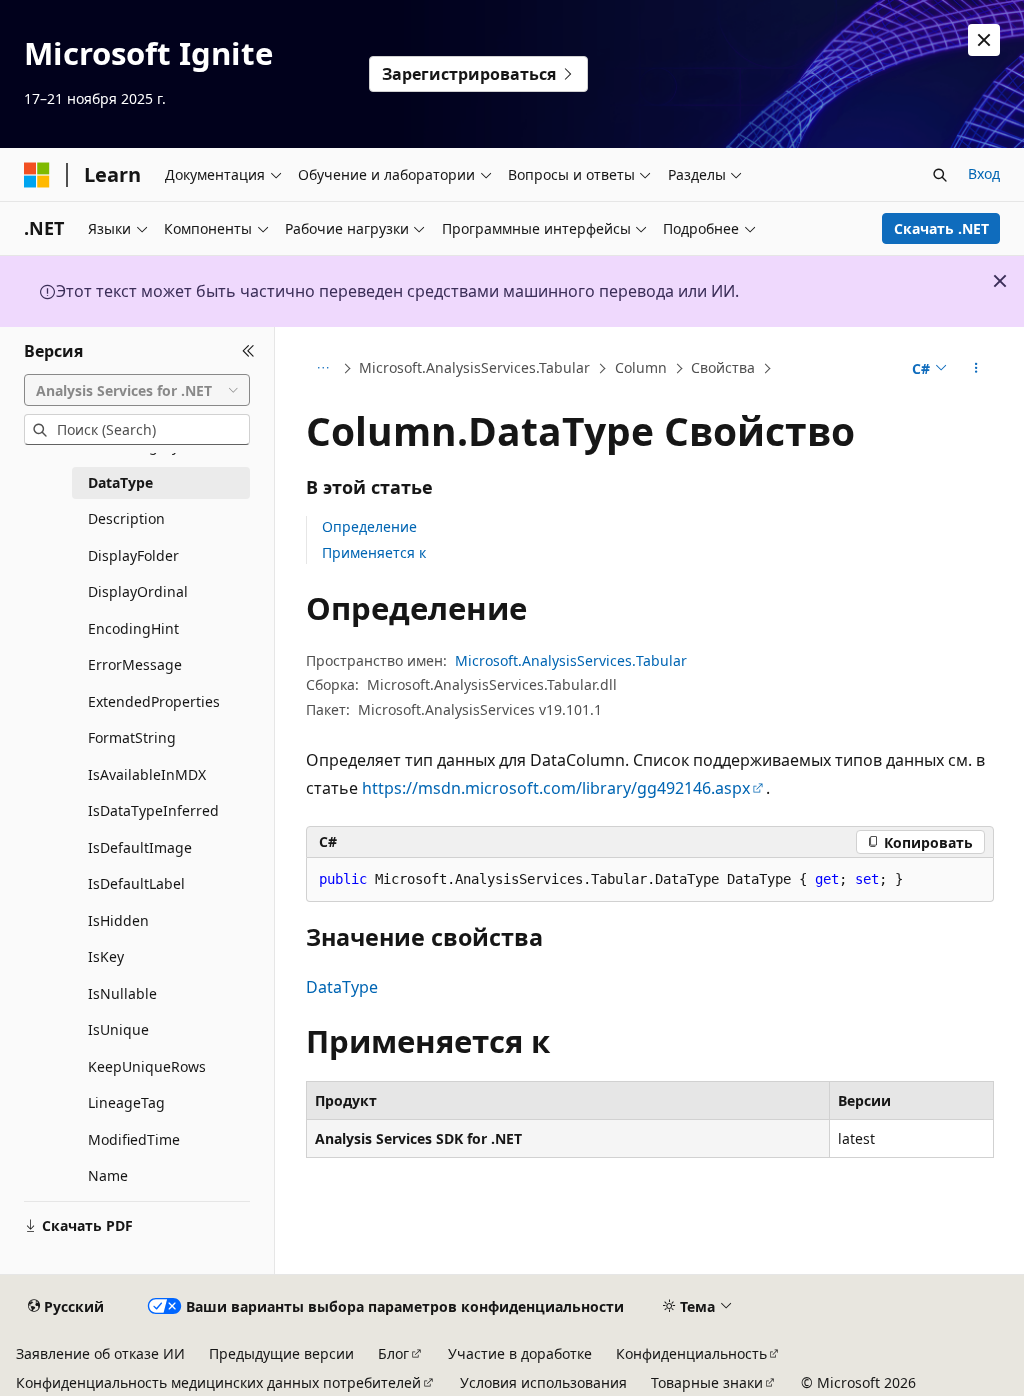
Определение (369, 526)
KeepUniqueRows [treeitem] (147, 1066)
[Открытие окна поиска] (940, 175)
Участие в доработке (520, 1353)
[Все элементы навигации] (323, 369)
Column (641, 367)
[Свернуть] (248, 351)
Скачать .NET (941, 228)
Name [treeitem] (108, 1175)
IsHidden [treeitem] (118, 920)
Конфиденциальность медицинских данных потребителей (218, 1382)
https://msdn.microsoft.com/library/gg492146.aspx (556, 788)
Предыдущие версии (281, 1353)
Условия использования (543, 1382)
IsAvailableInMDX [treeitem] (147, 774)
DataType (342, 987)
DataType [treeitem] (120, 482)
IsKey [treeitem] (106, 956)
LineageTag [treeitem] (126, 1102)
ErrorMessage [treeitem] (135, 664)
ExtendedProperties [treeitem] (154, 701)
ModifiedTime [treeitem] (134, 1139)
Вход (984, 173)
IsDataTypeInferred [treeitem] (153, 810)
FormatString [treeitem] (132, 737)
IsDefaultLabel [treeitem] (136, 883)
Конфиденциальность (691, 1353)
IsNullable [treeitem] (122, 993)
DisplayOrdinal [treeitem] (138, 591)
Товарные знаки (707, 1382)
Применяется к (374, 552)
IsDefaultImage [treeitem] (140, 847)
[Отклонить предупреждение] (984, 40)
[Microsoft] (37, 175)
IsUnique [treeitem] (118, 1029)
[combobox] (137, 390)
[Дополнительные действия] (975, 369)
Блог (393, 1353)
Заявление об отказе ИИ (100, 1353)
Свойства (723, 367)
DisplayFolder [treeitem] (133, 555)
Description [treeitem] (126, 518)
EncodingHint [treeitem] (133, 628)
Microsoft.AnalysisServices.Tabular (474, 367)
